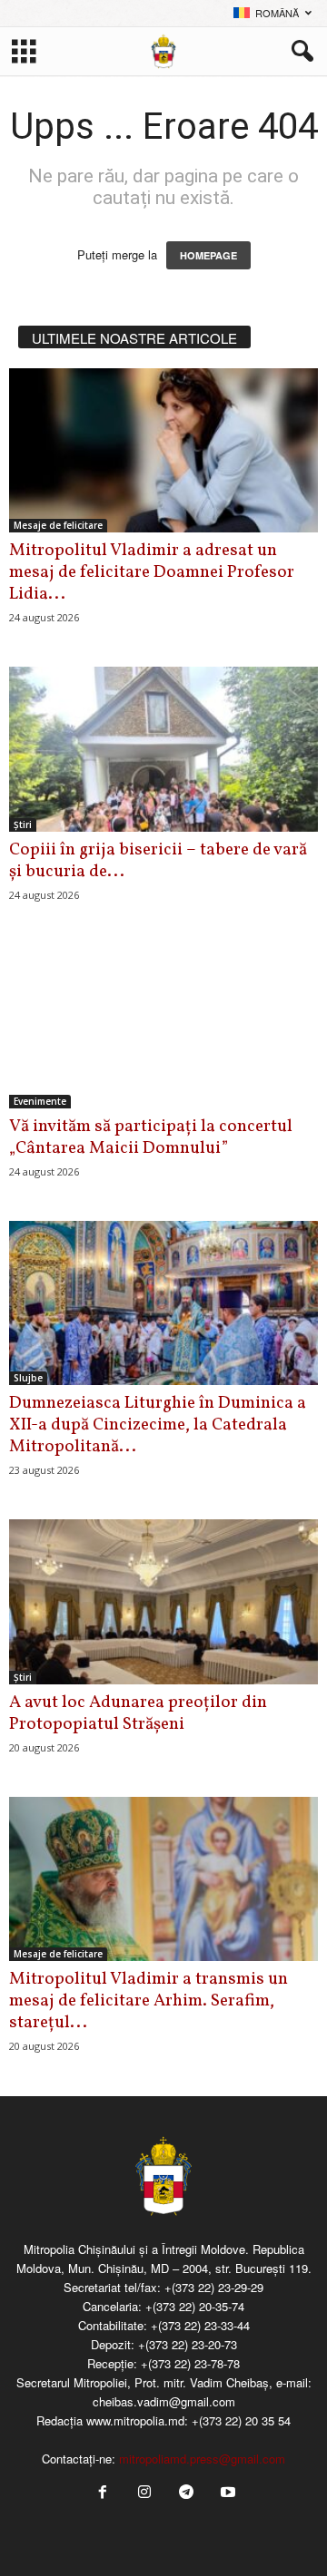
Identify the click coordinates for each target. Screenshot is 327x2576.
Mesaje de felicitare (58, 525)
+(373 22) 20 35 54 (241, 2420)
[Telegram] (186, 2493)
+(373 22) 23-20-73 (188, 2344)
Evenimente (40, 1101)
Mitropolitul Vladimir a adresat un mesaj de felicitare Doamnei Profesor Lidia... (152, 572)
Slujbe (28, 1378)
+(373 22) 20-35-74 (195, 2306)
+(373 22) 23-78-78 (190, 2363)
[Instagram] (144, 2493)
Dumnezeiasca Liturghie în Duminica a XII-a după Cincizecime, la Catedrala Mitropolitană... (158, 1425)
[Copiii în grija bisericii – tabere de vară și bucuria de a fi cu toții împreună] (163, 749)
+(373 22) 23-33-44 (200, 2325)
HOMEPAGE (208, 255)
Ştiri (23, 825)
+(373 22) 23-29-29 (214, 2287)
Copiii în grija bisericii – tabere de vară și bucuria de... (158, 861)
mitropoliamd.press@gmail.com (202, 2459)
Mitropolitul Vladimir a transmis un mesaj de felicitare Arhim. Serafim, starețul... (149, 2001)
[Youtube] (226, 2493)
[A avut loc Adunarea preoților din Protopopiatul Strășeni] (163, 1601)
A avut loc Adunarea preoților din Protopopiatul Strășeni (138, 1713)
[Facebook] (103, 2493)
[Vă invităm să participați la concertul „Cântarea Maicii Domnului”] (163, 1026)
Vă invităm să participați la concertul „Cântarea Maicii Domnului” (151, 1137)
